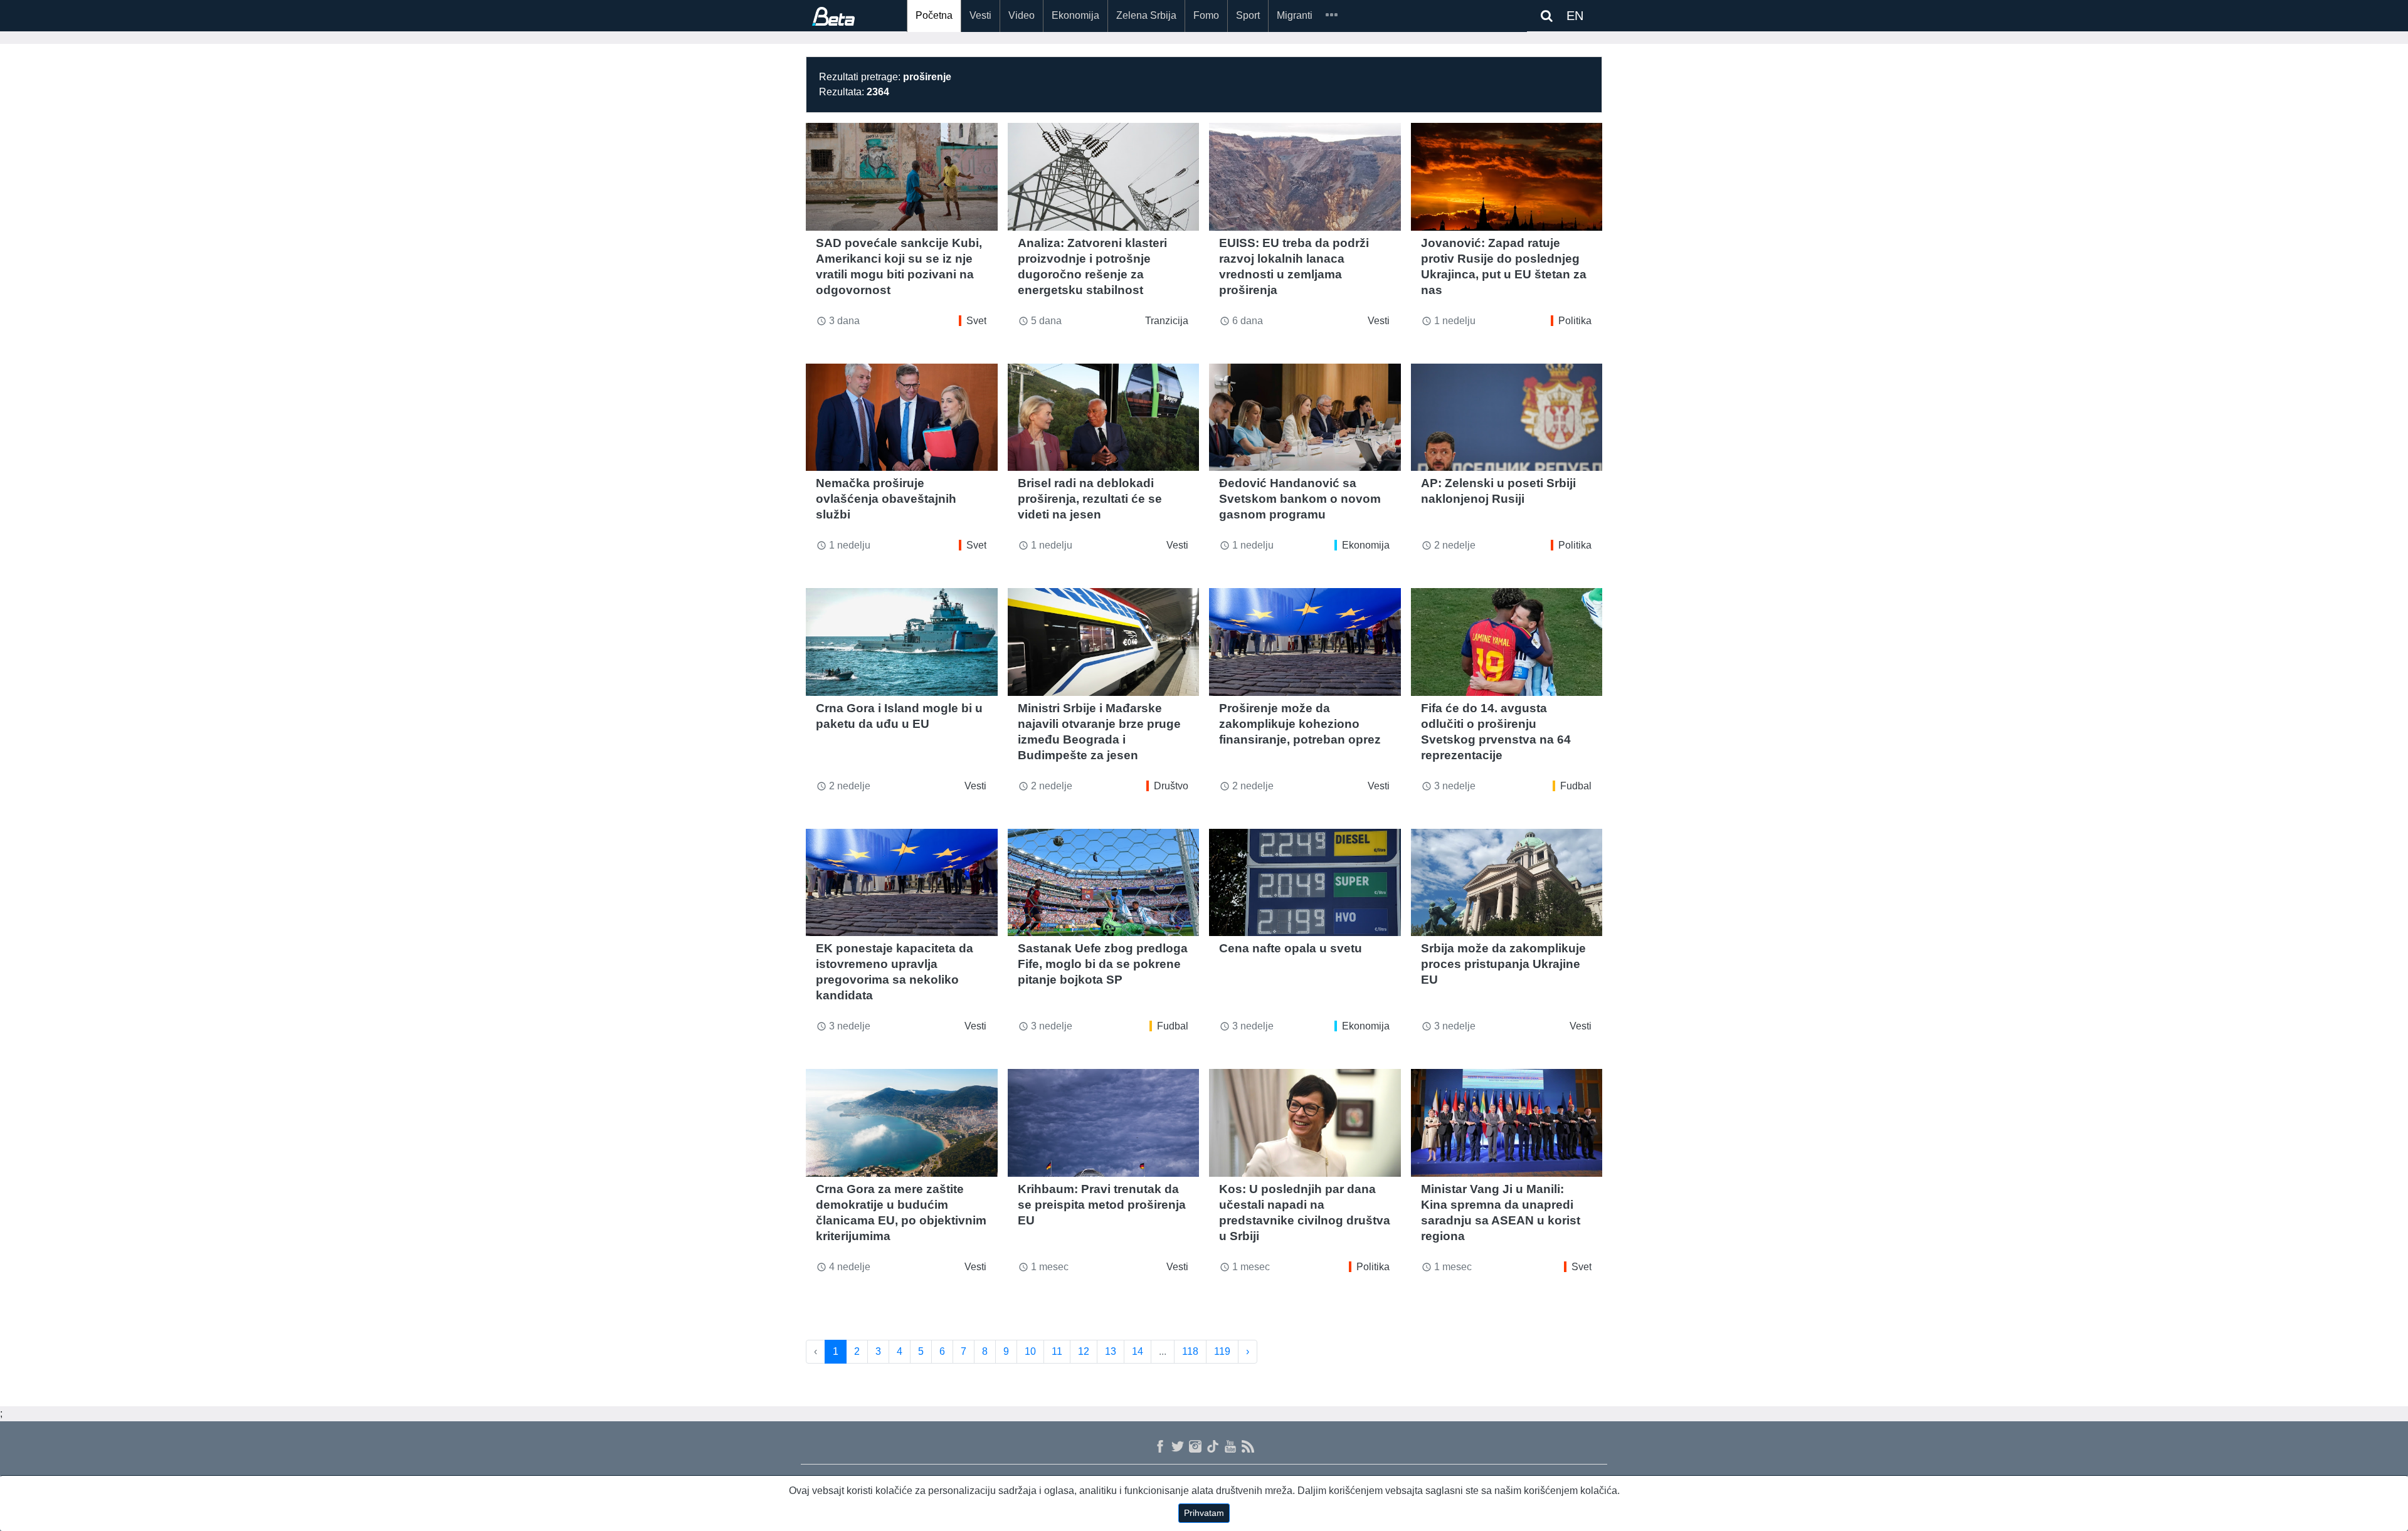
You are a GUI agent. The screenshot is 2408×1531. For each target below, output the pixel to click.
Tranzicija (1167, 321)
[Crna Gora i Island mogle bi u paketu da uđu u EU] (902, 642)
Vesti (980, 15)
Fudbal (1576, 786)
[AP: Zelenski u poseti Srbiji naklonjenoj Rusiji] (1507, 418)
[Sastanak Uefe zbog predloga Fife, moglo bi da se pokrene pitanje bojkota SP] (1104, 883)
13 (1111, 1351)
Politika (1575, 321)
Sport (1248, 15)
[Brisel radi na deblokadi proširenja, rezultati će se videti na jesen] (1104, 418)
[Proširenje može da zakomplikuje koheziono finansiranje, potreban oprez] (1305, 642)
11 (1057, 1351)
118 (1190, 1351)
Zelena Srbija (1146, 15)
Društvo (1171, 786)
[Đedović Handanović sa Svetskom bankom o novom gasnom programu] (1305, 418)
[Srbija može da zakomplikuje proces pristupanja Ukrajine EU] (1507, 883)
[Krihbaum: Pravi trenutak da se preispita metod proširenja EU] (1104, 1123)
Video (1022, 15)
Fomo (1206, 15)
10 (1030, 1351)
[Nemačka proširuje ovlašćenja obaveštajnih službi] (902, 418)
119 (1222, 1351)
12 (1084, 1351)
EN (1575, 16)
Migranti (1295, 15)
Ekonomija (1075, 15)
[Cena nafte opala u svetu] (1305, 883)
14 (1138, 1351)
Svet (976, 321)
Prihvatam (1204, 1513)
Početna (934, 15)
